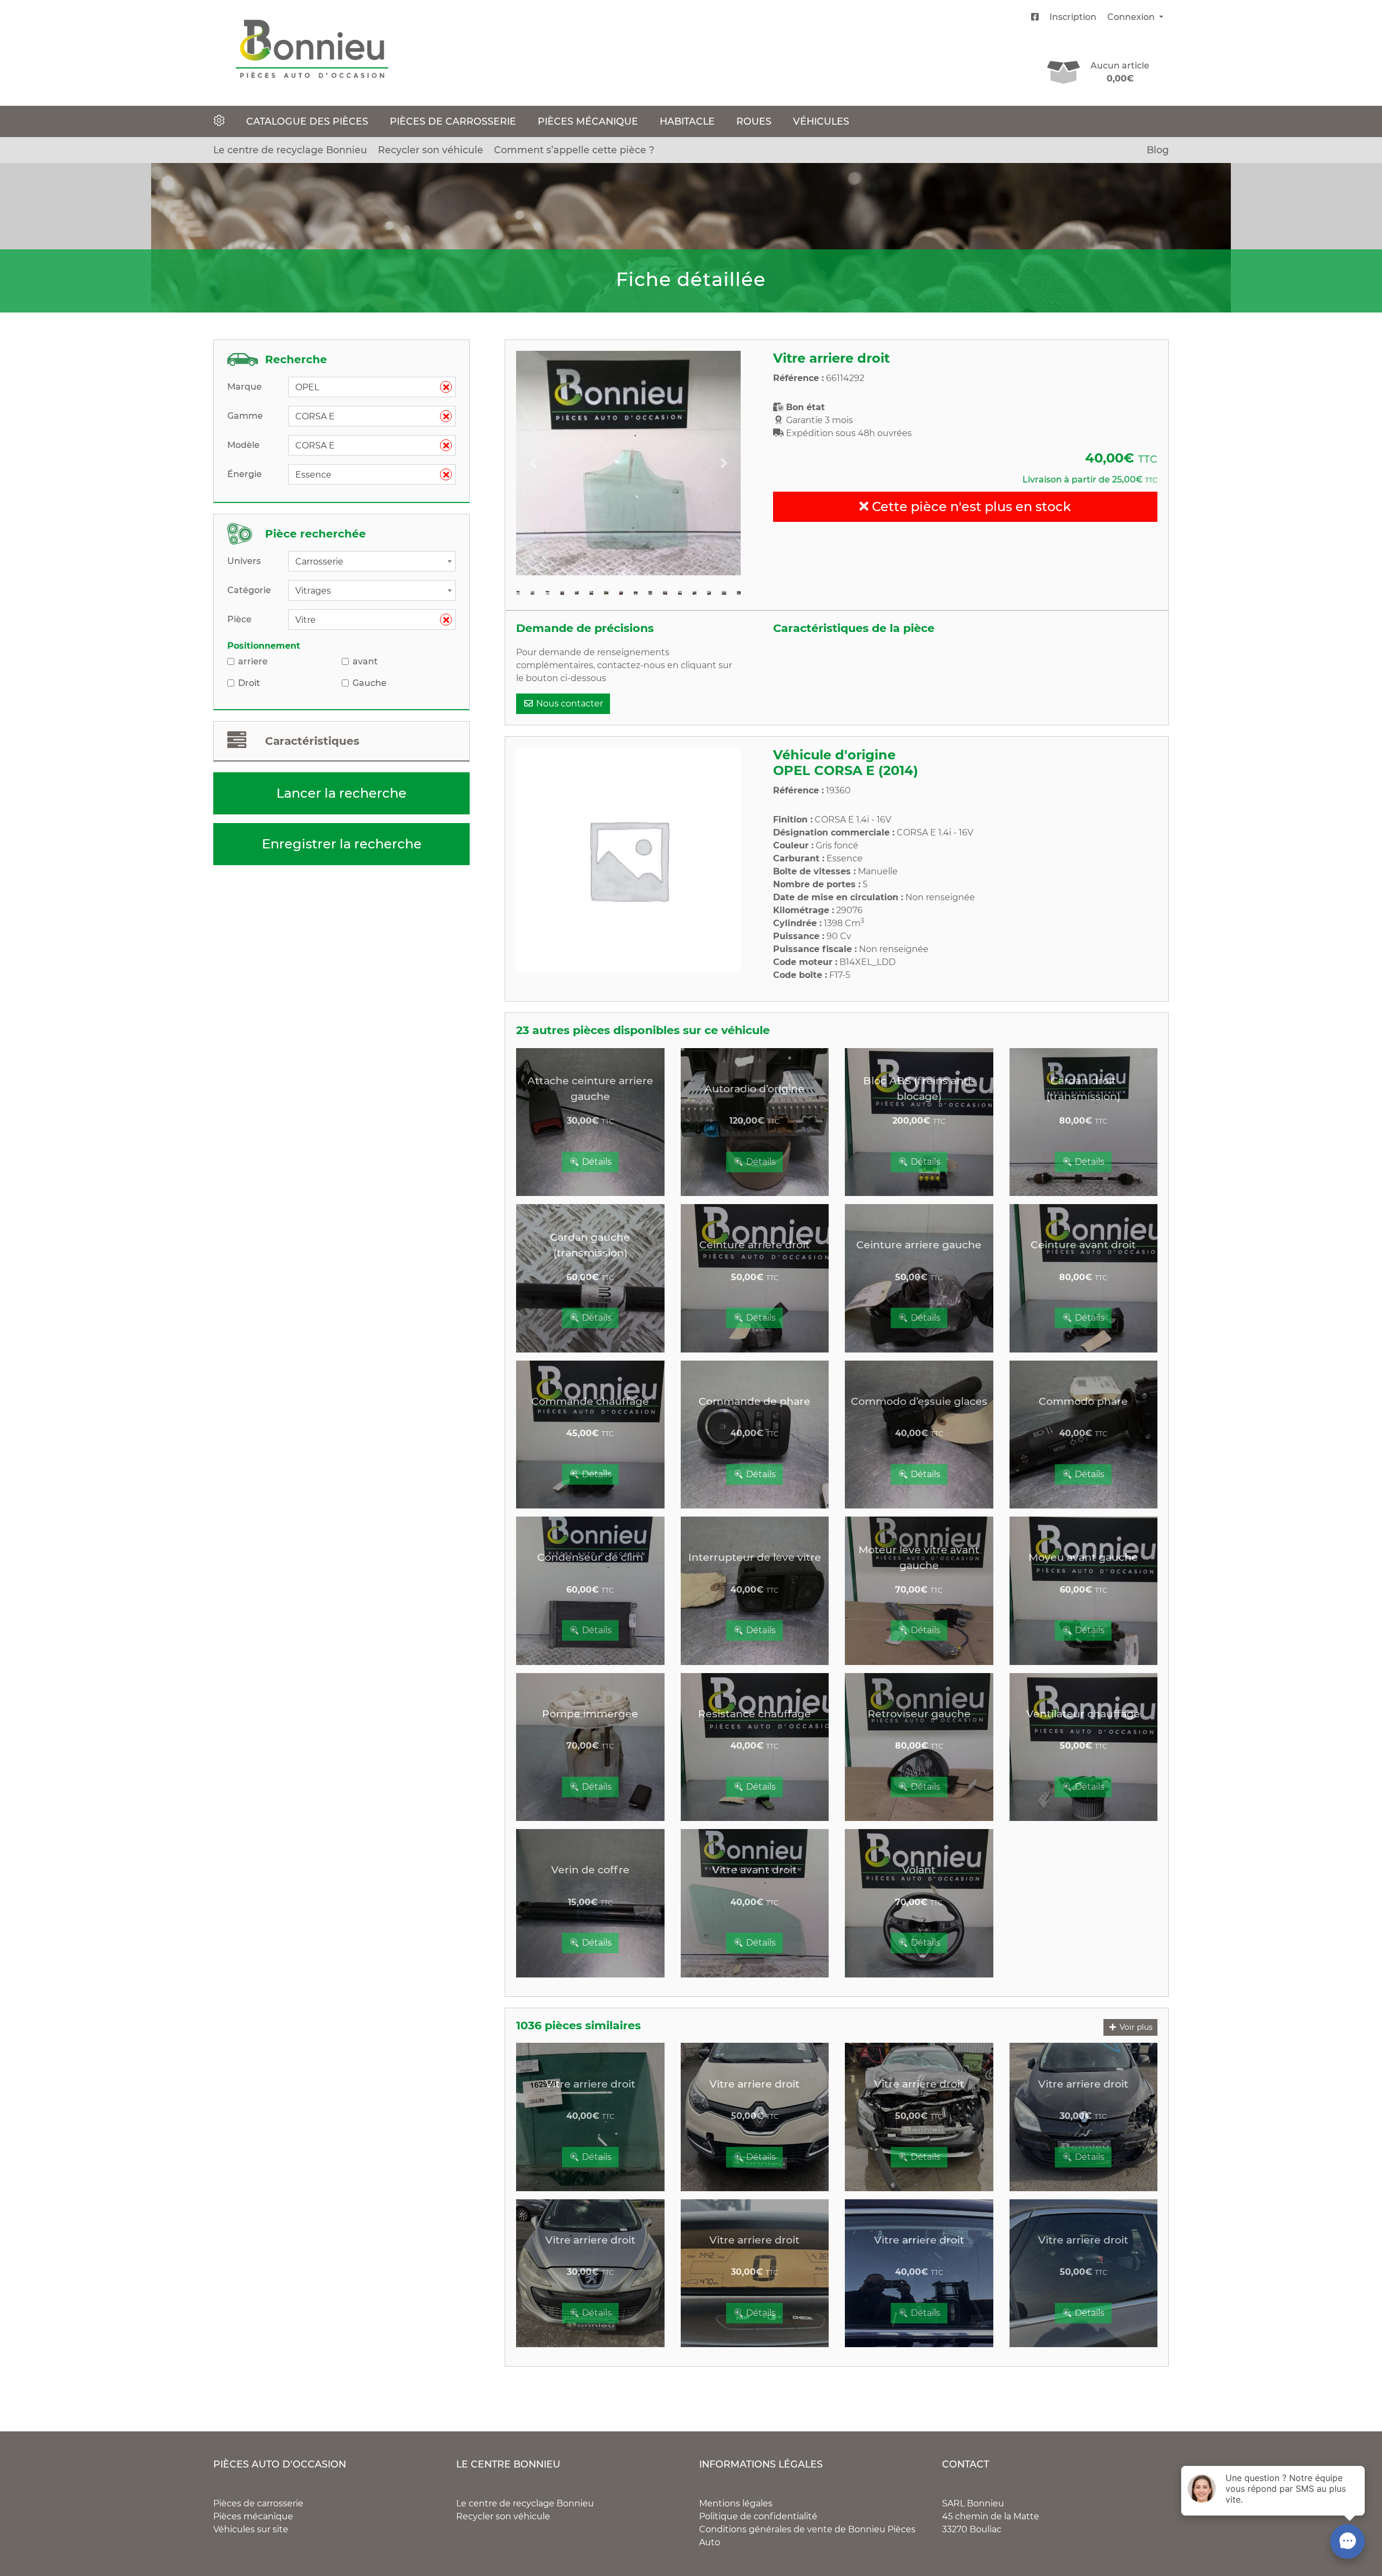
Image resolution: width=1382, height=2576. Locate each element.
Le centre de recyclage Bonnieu (290, 150)
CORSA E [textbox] (368, 416)
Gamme (245, 416)
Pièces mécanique (588, 121)
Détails (596, 1162)
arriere (253, 661)
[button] (533, 463)
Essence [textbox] (368, 475)
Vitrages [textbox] (313, 591)
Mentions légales (736, 2503)
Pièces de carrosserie (453, 121)
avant (365, 661)
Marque (245, 387)
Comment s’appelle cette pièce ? (574, 150)
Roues (754, 121)
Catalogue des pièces (307, 121)
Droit (249, 683)
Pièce (239, 619)
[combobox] (372, 387)
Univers (244, 561)
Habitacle (687, 121)
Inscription (1073, 17)
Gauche (370, 683)
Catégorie (249, 590)
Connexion (1132, 17)
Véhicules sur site (251, 2529)
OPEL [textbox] (368, 387)
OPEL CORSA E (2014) (846, 770)
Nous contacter (568, 704)
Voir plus (1135, 2027)
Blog (1158, 150)
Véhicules (821, 121)
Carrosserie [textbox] (319, 562)
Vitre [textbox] (368, 620)
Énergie (245, 474)
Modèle (243, 445)
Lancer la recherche (341, 793)
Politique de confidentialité (758, 2516)
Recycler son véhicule (431, 150)
